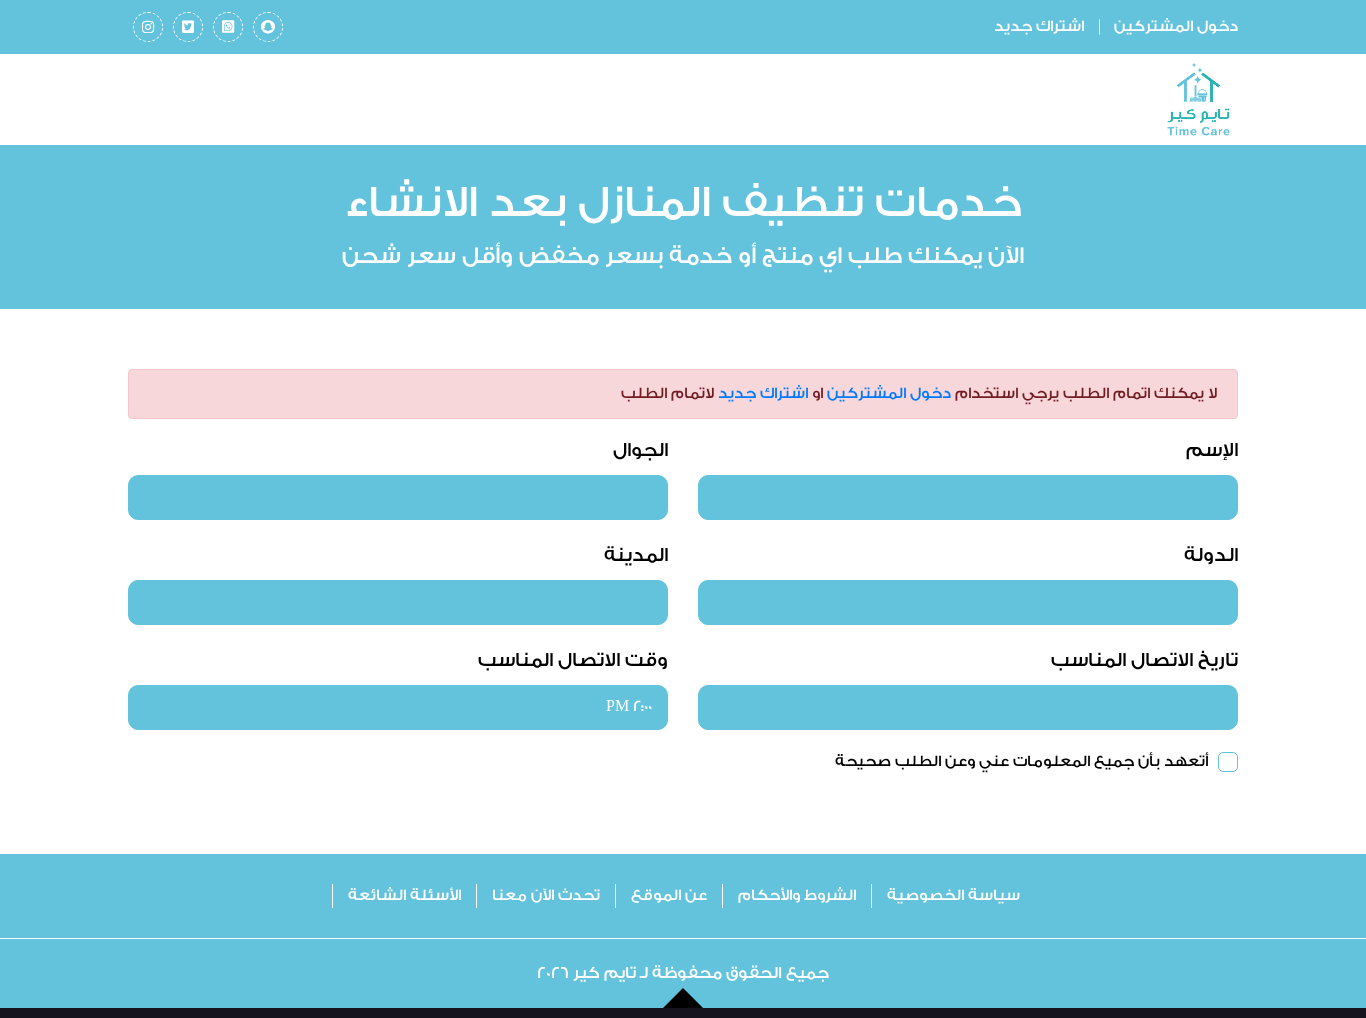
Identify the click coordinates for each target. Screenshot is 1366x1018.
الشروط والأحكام (797, 895)
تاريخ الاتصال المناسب (1144, 660)
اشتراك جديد (1039, 26)
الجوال (640, 450)
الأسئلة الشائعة (404, 895)
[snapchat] (268, 27)
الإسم (1212, 450)
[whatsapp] (228, 27)
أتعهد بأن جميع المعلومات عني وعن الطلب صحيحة (1021, 761)
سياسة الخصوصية (953, 895)
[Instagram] (148, 27)
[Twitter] (188, 27)
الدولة (1211, 555)
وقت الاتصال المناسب (573, 660)
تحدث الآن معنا (546, 895)
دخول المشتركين (1176, 26)
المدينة (636, 555)
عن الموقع (669, 895)
